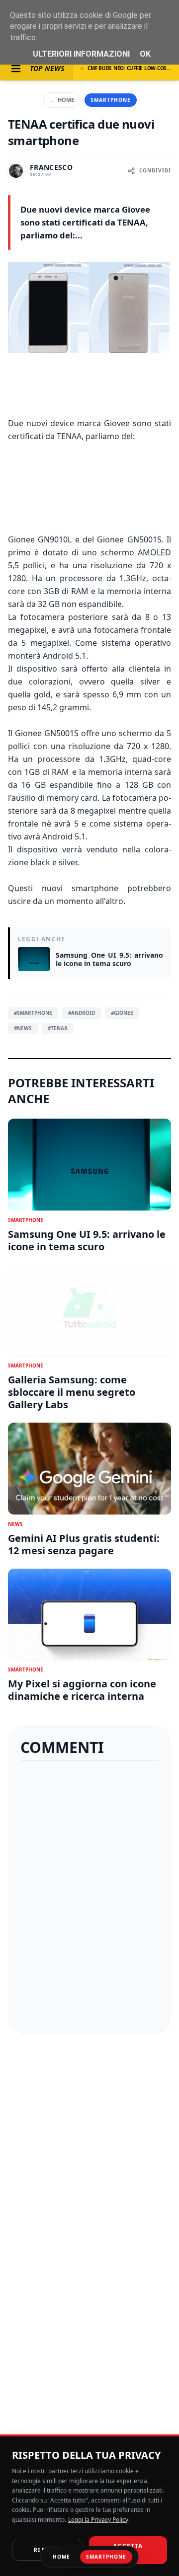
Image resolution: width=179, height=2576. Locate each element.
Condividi (155, 170)
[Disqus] (89, 1897)
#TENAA (58, 1028)
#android (82, 1013)
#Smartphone (33, 1013)
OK (145, 54)
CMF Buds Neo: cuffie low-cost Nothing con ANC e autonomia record (129, 68)
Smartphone (111, 100)
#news (23, 1028)
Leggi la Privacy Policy (98, 2520)
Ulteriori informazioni (81, 54)
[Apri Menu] (16, 69)
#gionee (122, 1013)
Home (62, 100)
